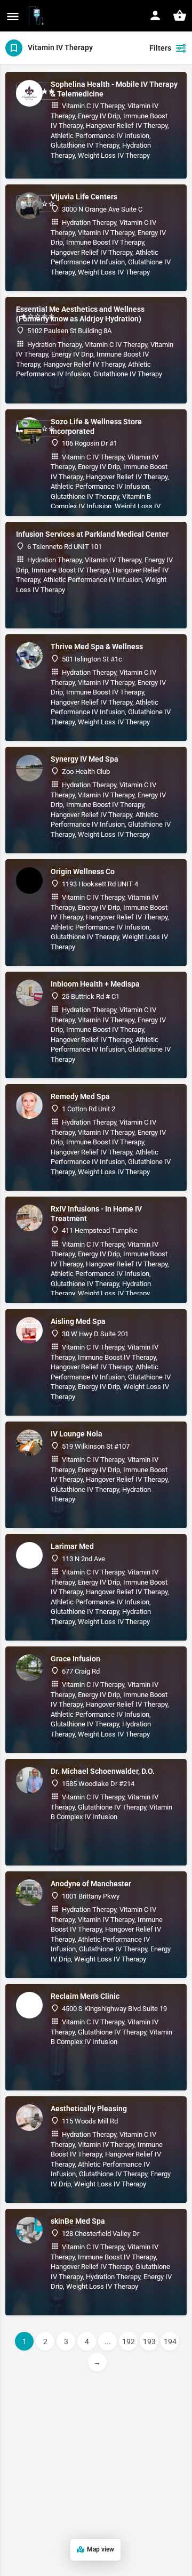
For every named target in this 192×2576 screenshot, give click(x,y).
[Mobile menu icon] (13, 16)
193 (149, 2341)
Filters (160, 48)
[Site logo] (38, 16)
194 (170, 2341)
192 (129, 2341)
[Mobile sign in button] (155, 15)
